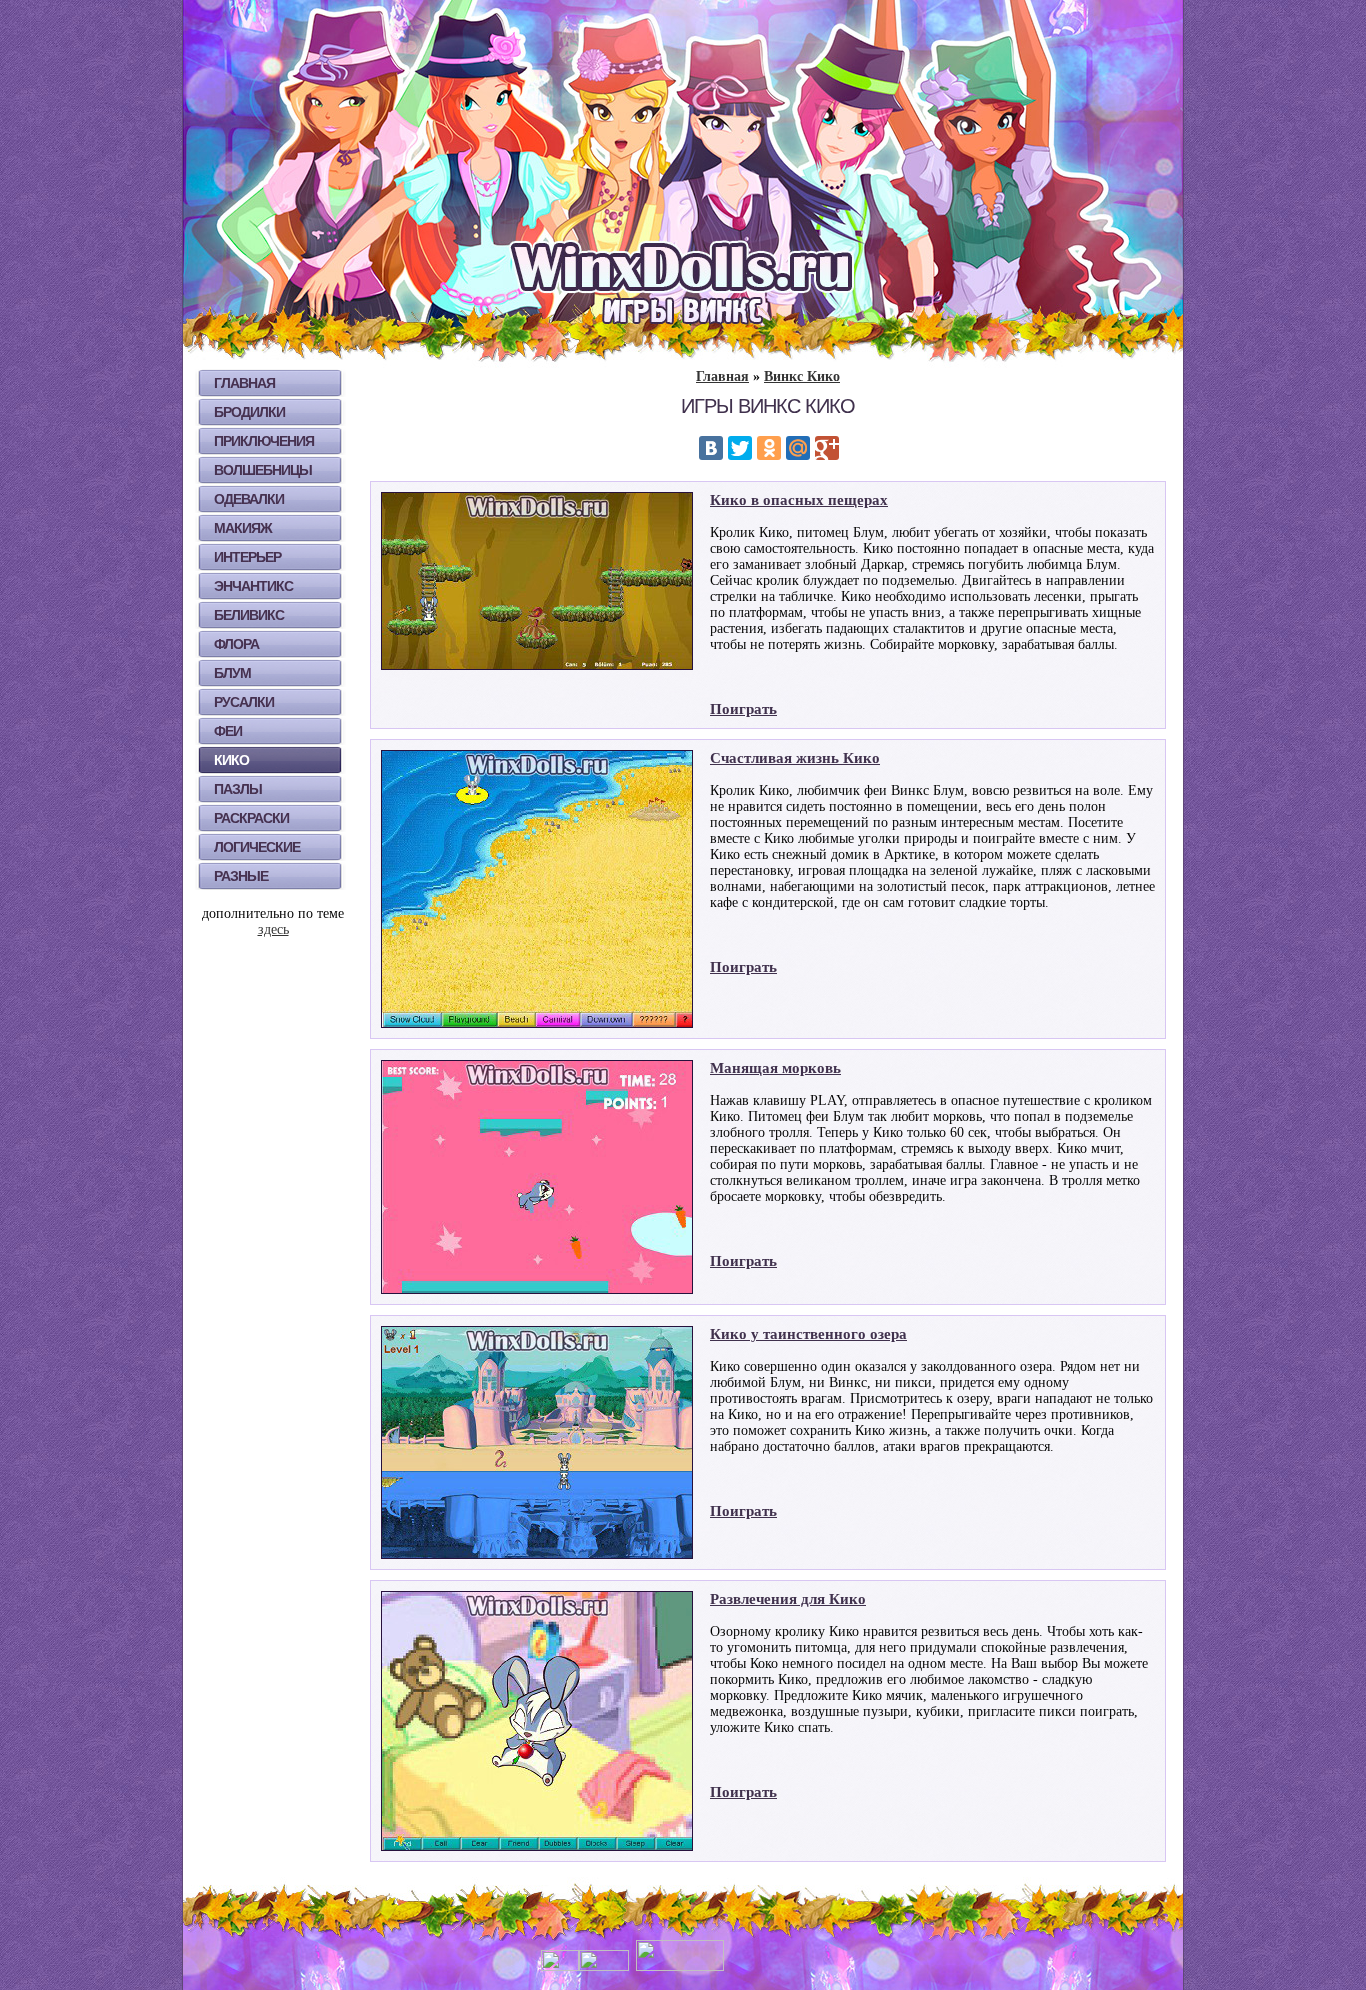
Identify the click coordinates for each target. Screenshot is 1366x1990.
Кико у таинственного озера (808, 1334)
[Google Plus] (827, 448)
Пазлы (238, 789)
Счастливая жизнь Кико (795, 758)
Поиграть (743, 709)
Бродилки (249, 412)
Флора (236, 644)
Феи (228, 731)
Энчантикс (253, 586)
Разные (241, 876)
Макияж (243, 528)
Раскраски (251, 818)
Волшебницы (263, 470)
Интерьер (247, 557)
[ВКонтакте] (711, 448)
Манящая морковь (775, 1068)
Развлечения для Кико (788, 1599)
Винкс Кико (802, 376)
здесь (273, 929)
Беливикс (249, 615)
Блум (232, 673)
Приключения (264, 441)
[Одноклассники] (769, 448)
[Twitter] (740, 448)
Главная (244, 383)
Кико (231, 760)
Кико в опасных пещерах (799, 500)
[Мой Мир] (798, 448)
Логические (257, 847)
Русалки (244, 702)
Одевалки (249, 499)
